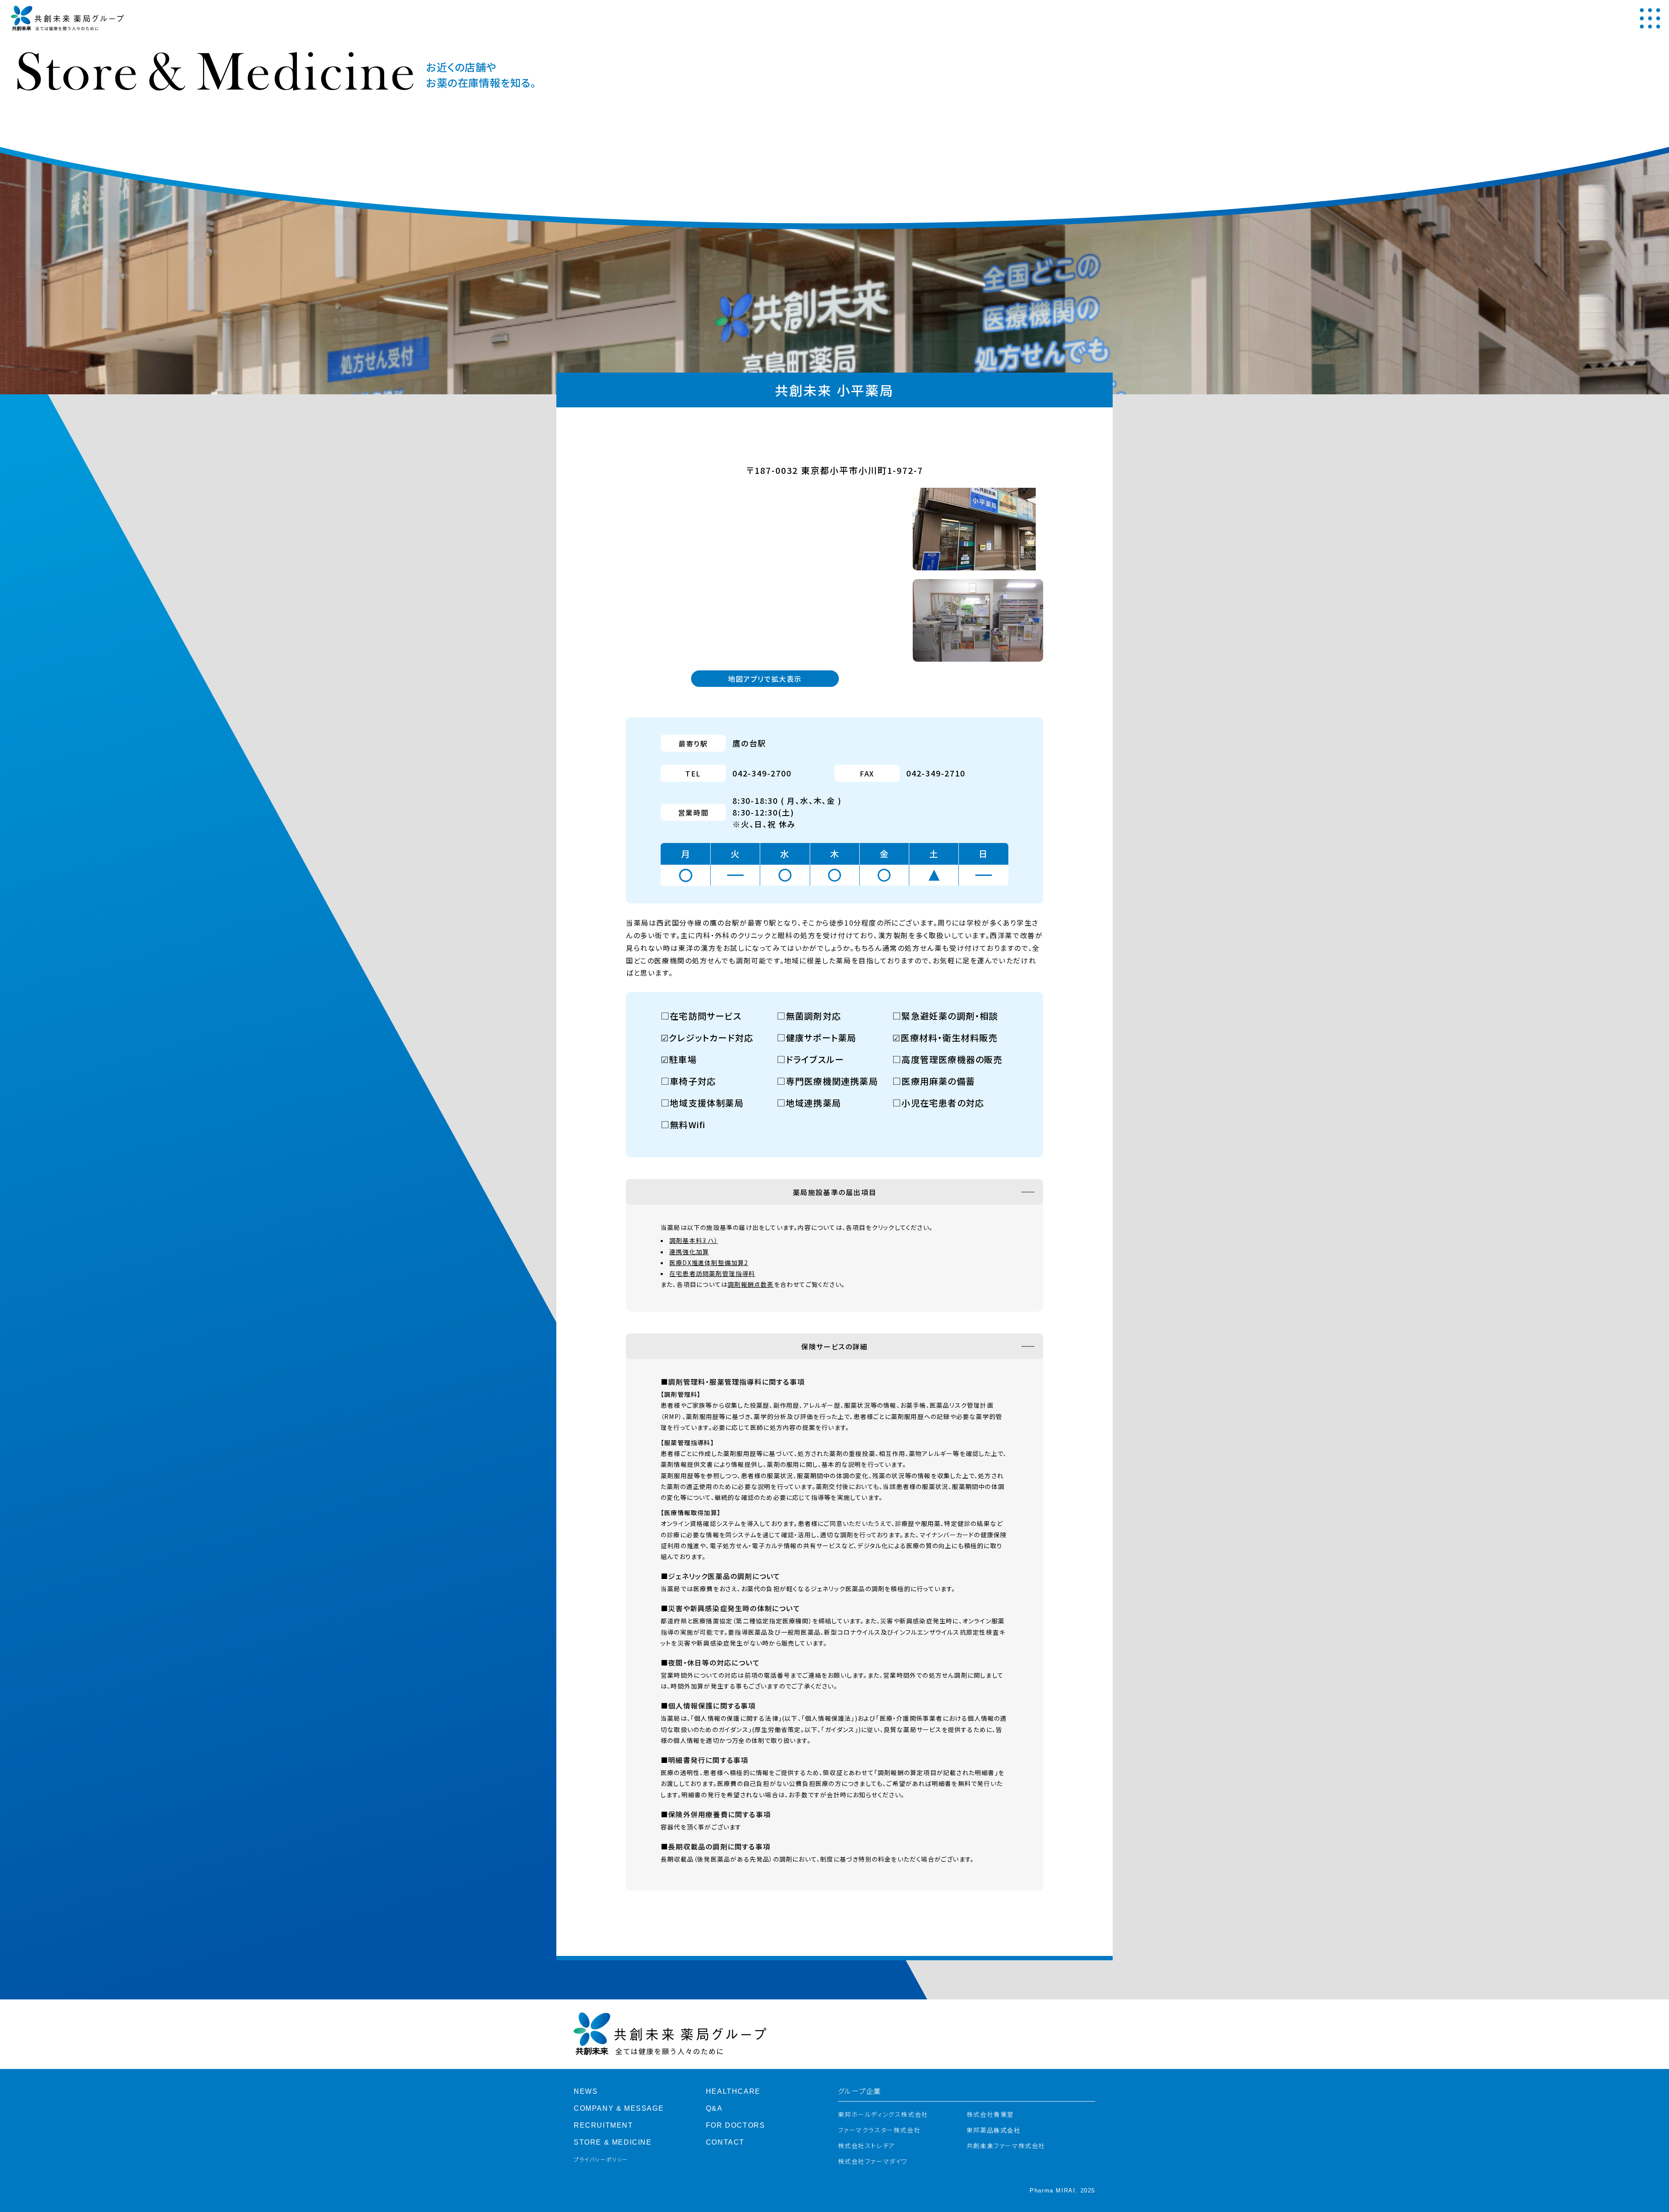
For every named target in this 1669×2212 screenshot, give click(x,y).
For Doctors (736, 2125)
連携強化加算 (689, 1252)
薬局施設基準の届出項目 (835, 1192)
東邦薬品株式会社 (994, 2130)
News (586, 2091)
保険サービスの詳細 (834, 1346)
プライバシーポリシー (601, 2160)
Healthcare (733, 2091)
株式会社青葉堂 (990, 2115)
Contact (725, 2142)
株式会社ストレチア (867, 2146)
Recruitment (603, 2125)
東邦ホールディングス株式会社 (883, 2115)
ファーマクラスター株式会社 (879, 2130)
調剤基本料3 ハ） (694, 1240)
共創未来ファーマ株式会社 (1006, 2146)
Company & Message (619, 2108)
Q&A (714, 2108)
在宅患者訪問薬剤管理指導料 (712, 1273)
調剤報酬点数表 (751, 1284)
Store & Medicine (613, 2142)
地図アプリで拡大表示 (765, 679)
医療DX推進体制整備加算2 (709, 1263)
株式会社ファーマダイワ (873, 2162)
